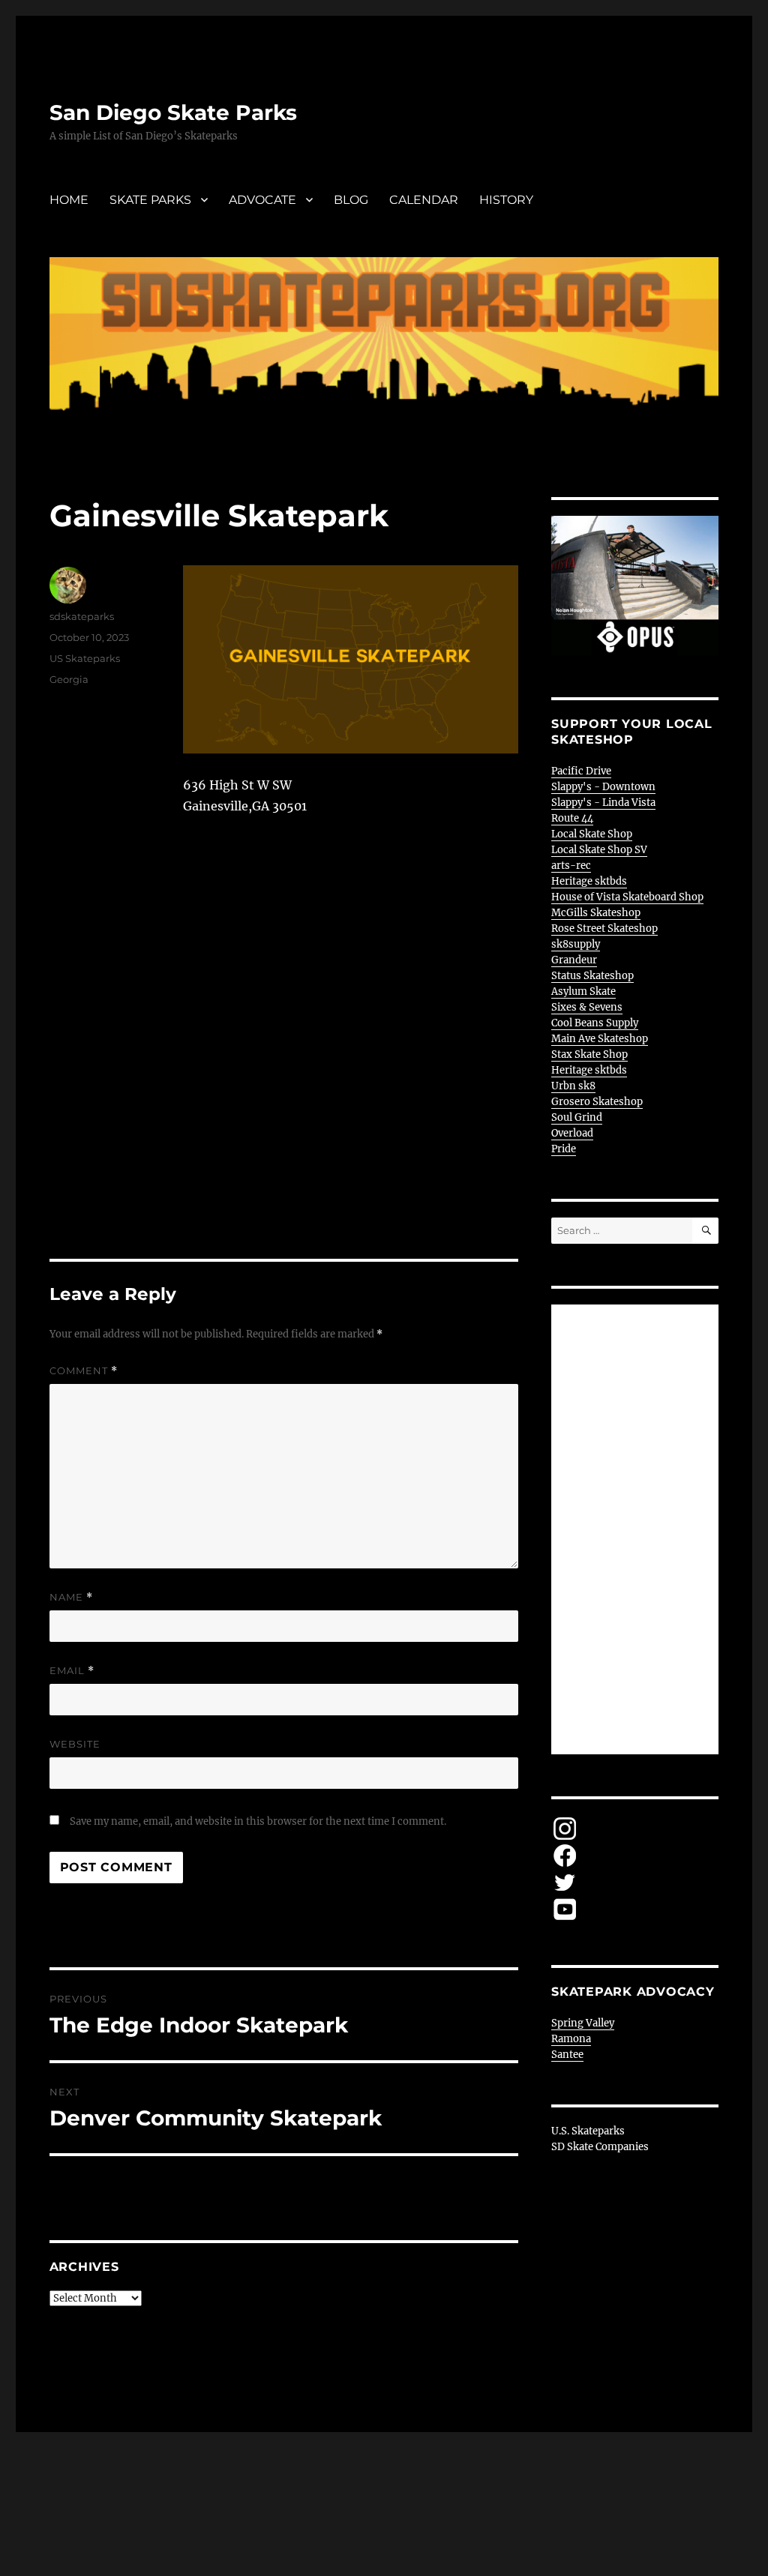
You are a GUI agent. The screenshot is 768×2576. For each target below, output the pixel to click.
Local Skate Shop (592, 834)
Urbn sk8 (573, 1086)
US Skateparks (85, 658)
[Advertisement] (637, 1530)
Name (71, 1597)
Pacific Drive (581, 771)
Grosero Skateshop (597, 1102)
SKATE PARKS (150, 200)
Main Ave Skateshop (600, 1039)
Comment (84, 1371)
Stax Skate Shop (589, 1054)
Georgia (69, 679)
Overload (572, 1133)
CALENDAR (424, 200)
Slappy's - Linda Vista (603, 803)
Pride (564, 1149)
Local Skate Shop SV (599, 850)
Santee (567, 2055)
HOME (69, 200)
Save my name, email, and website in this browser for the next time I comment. (258, 1821)
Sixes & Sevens (587, 1007)
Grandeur (574, 960)
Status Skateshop (592, 976)
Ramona (571, 2039)
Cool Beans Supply (595, 1023)
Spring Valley (583, 2023)
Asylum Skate (583, 991)
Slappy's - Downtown (603, 787)
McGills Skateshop (596, 913)
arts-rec (571, 866)
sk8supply (576, 944)
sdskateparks (82, 616)
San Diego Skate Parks (173, 112)
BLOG (351, 200)
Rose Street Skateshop (604, 929)
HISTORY (506, 200)
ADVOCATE (262, 200)
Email (72, 1671)
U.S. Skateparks (588, 2131)
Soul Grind (577, 1117)
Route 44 (572, 818)
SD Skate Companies (600, 2147)
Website (75, 1744)
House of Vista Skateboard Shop (627, 897)
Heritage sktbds (589, 881)
